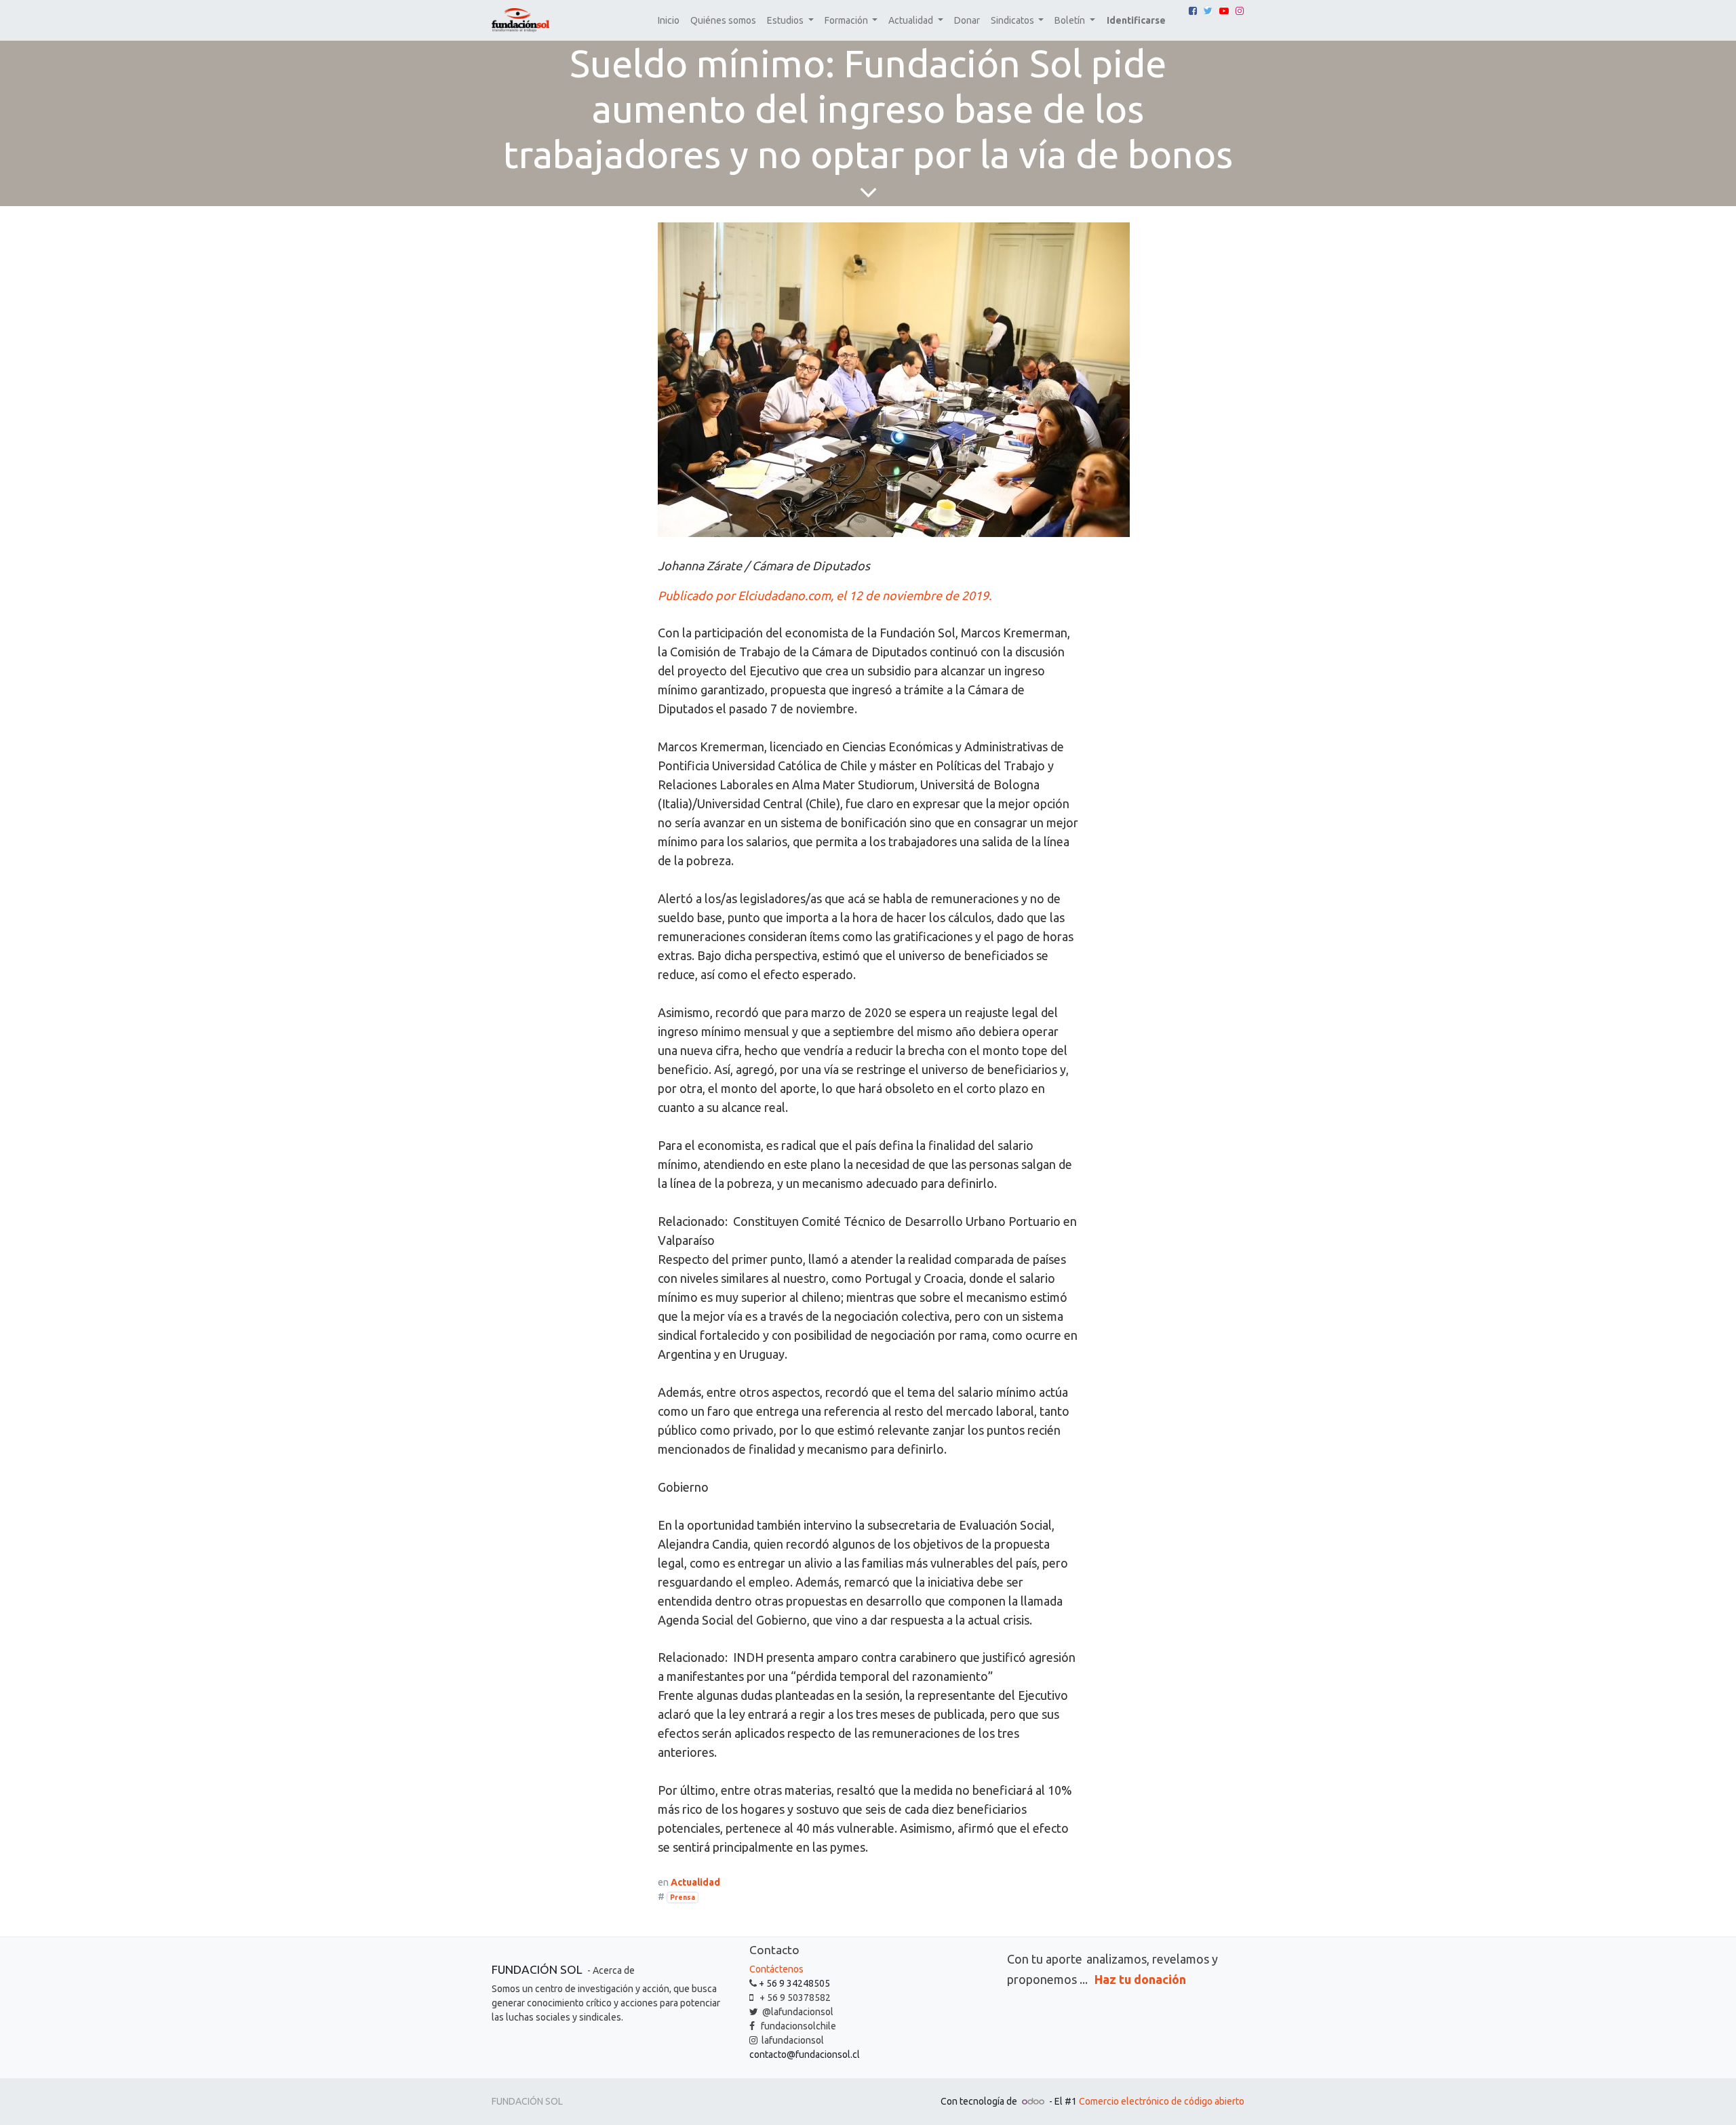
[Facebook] (1193, 11)
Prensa (683, 1897)
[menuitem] (669, 21)
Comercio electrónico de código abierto (1162, 2101)
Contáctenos (776, 1969)
